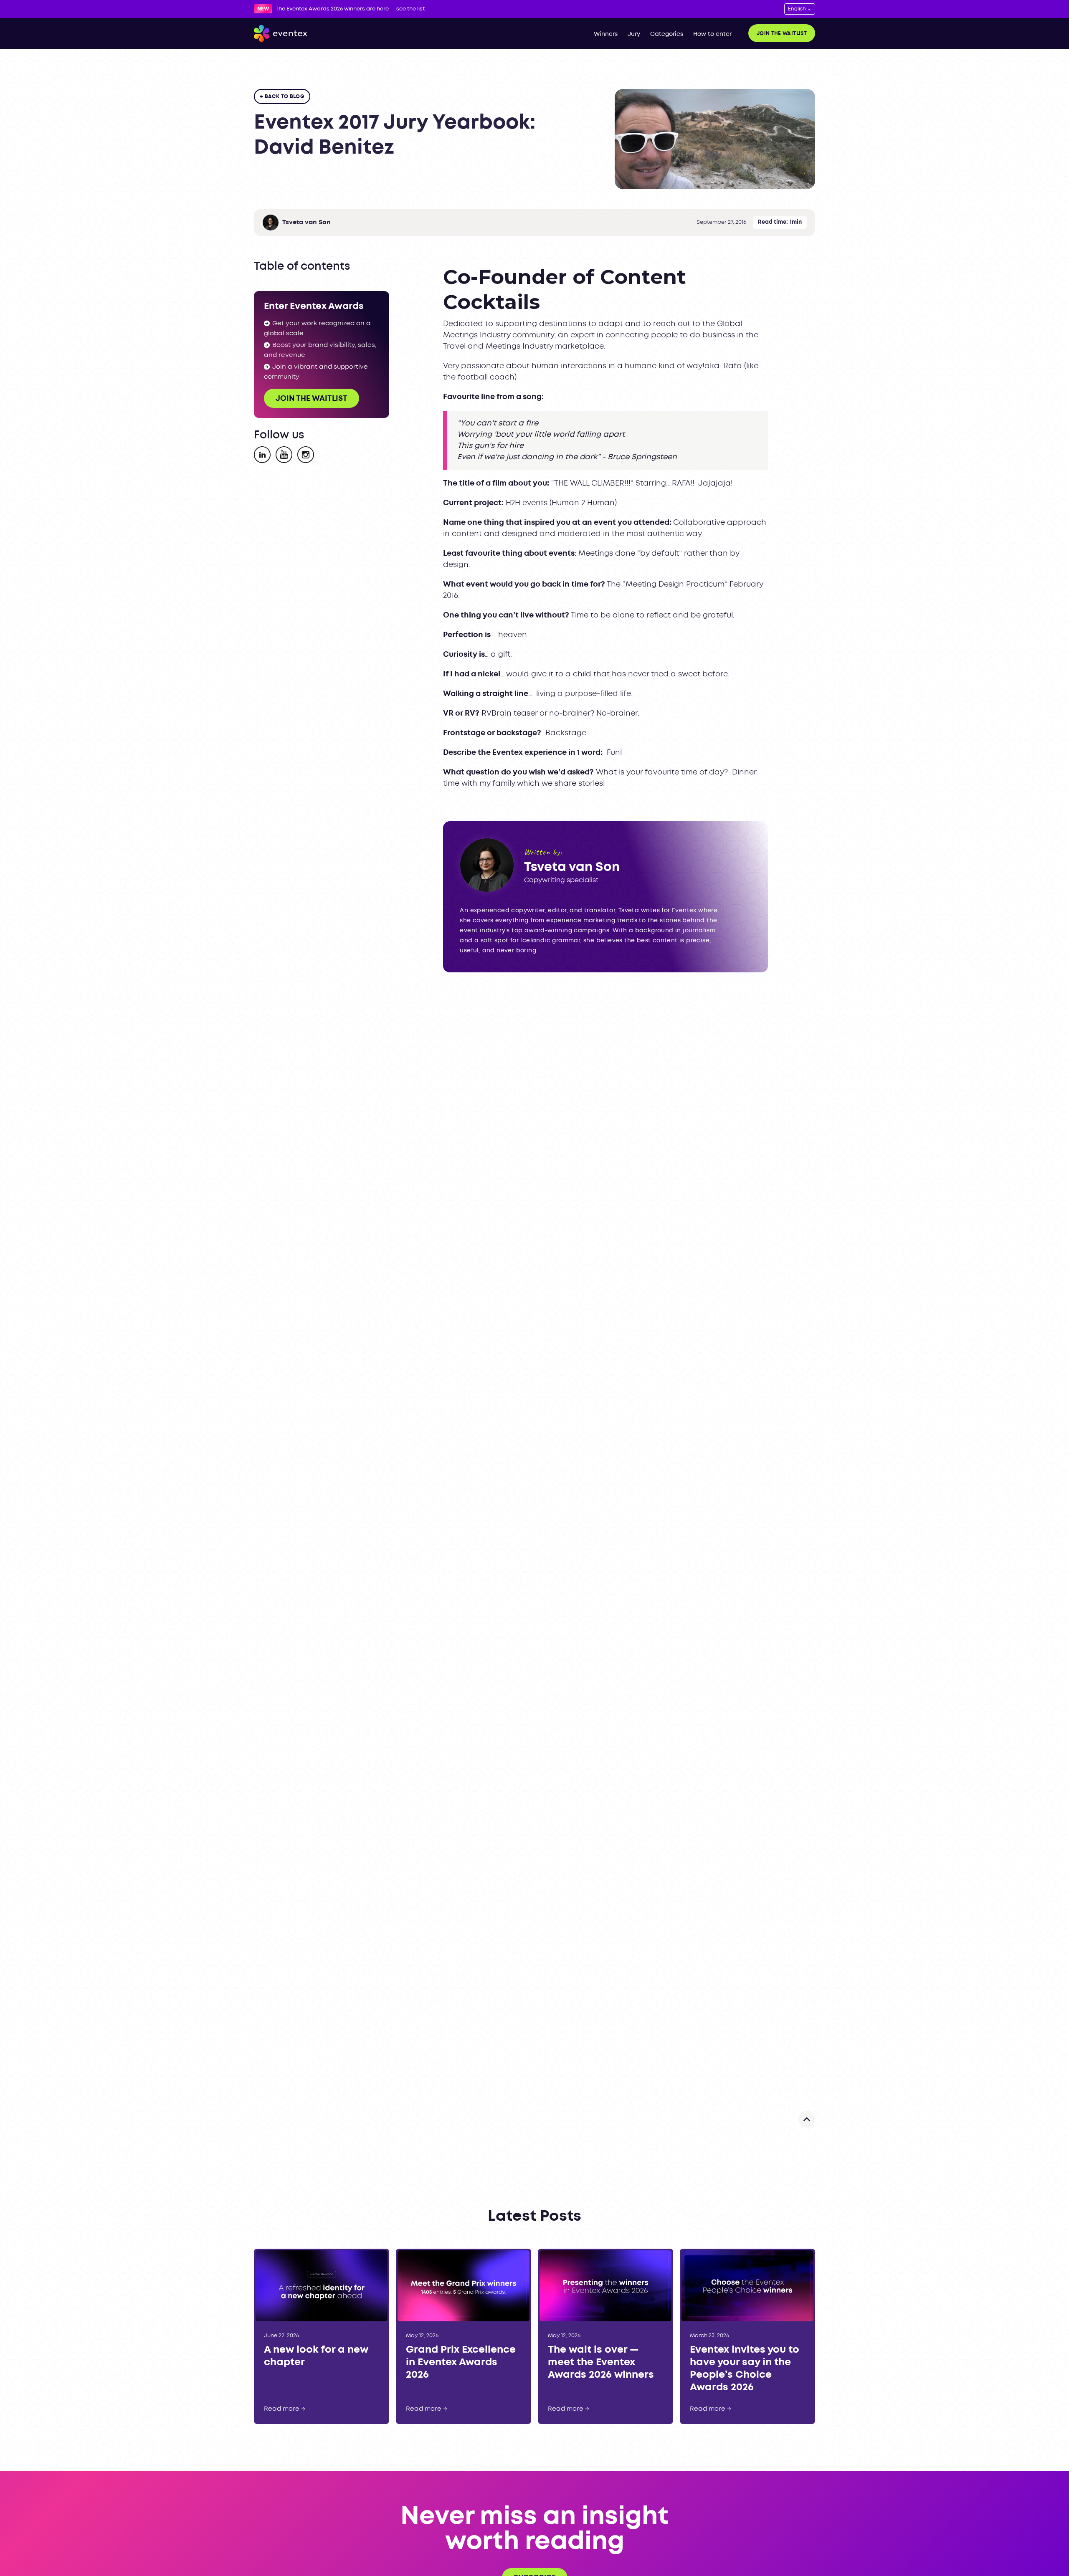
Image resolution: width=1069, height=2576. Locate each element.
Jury (634, 34)
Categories (667, 34)
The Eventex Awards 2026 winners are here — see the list (350, 9)
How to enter (712, 34)
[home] (281, 33)
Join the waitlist (782, 34)
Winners (606, 34)
